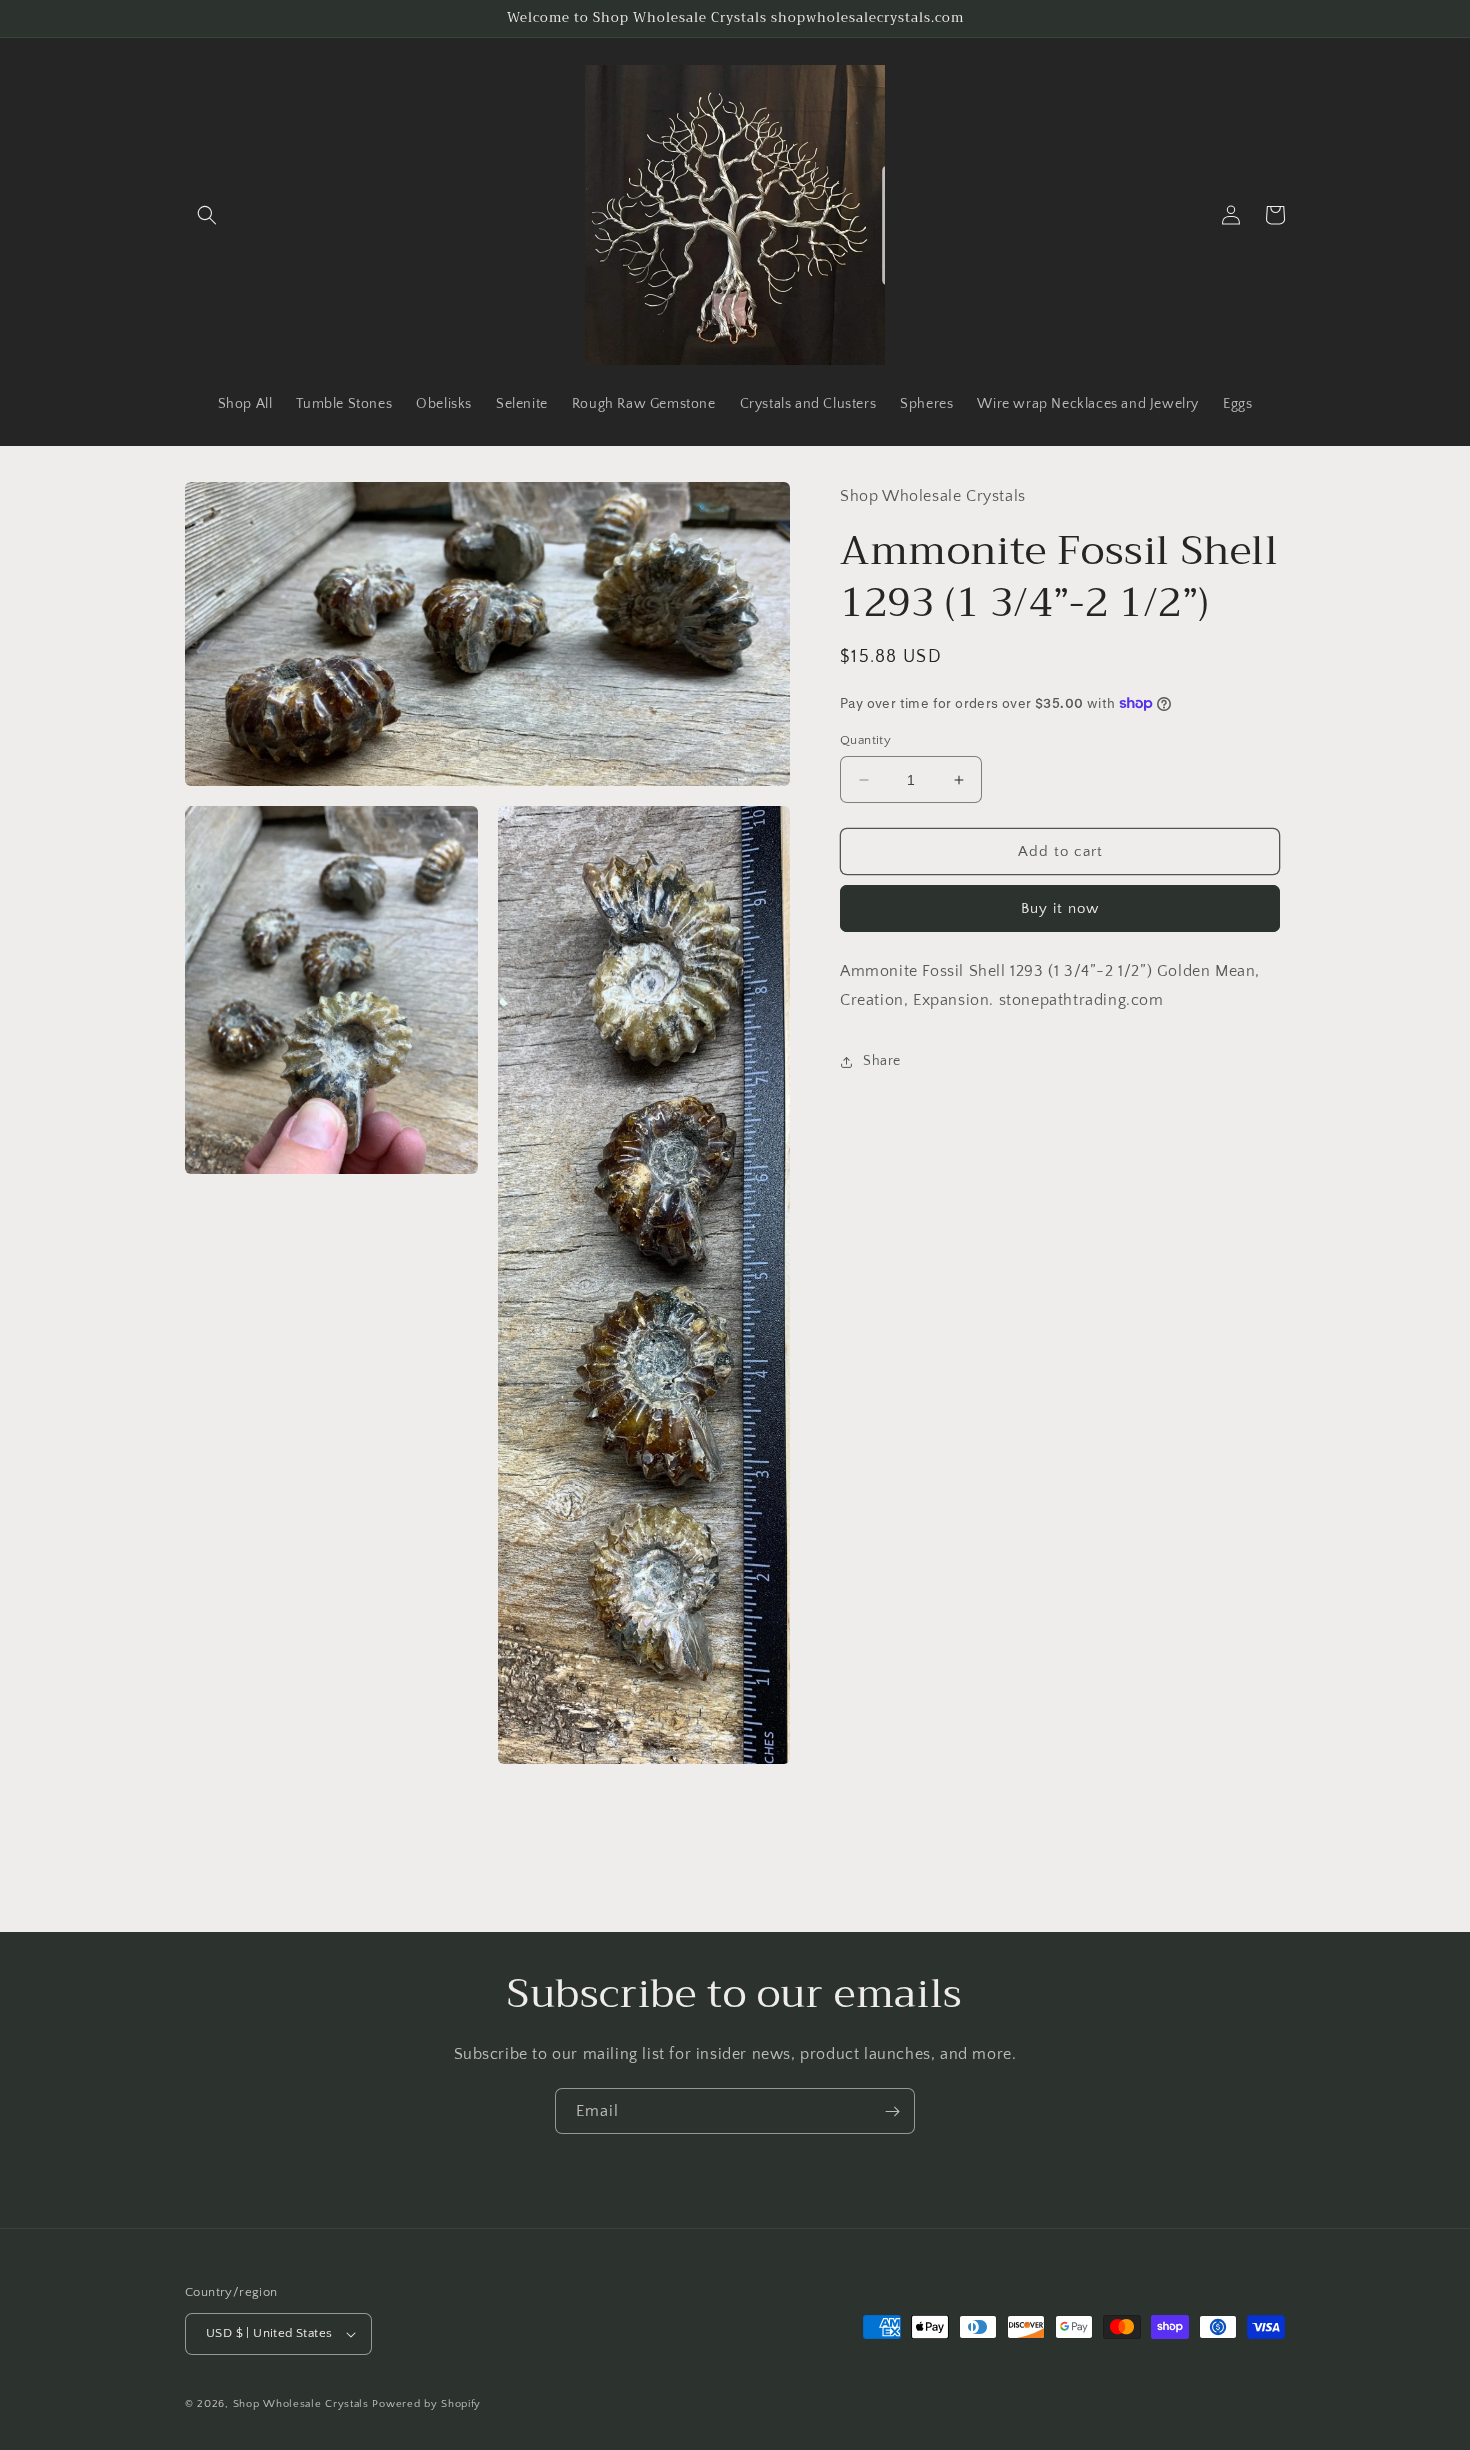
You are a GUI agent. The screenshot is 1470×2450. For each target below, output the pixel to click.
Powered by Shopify (426, 2404)
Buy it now (1060, 908)
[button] (207, 215)
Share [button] (882, 1061)
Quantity (865, 740)
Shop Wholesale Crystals (301, 2404)
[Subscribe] (892, 2111)
